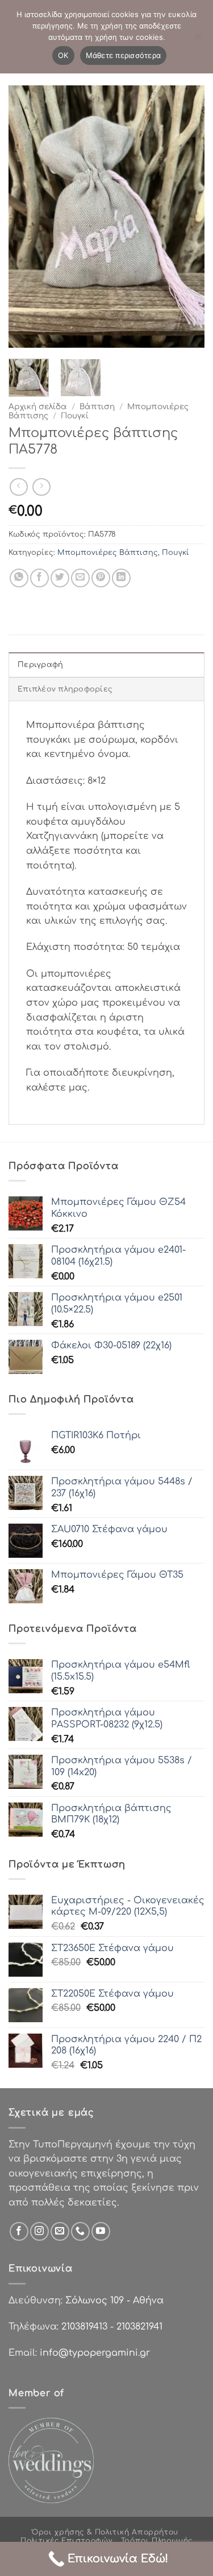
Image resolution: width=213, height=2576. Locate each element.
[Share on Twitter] (60, 578)
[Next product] (18, 487)
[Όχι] (198, 40)
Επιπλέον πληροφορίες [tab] (65, 689)
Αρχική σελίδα (38, 407)
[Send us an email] (60, 2231)
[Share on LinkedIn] (121, 578)
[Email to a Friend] (80, 578)
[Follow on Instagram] (39, 2231)
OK (63, 55)
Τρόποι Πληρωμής (157, 2541)
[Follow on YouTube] (101, 2231)
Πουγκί (75, 416)
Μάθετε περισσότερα (124, 55)
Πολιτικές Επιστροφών (66, 2541)
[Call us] (80, 2231)
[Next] (186, 216)
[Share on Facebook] (39, 578)
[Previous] (27, 216)
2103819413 (84, 2327)
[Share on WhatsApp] (19, 578)
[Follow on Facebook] (19, 2231)
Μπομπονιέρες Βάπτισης (108, 553)
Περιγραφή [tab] (40, 665)
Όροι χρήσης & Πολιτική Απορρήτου (105, 2532)
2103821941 (139, 2327)
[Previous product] (41, 487)
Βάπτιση (97, 407)
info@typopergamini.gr (95, 2353)
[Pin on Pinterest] (101, 578)
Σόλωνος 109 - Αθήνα (114, 2301)
